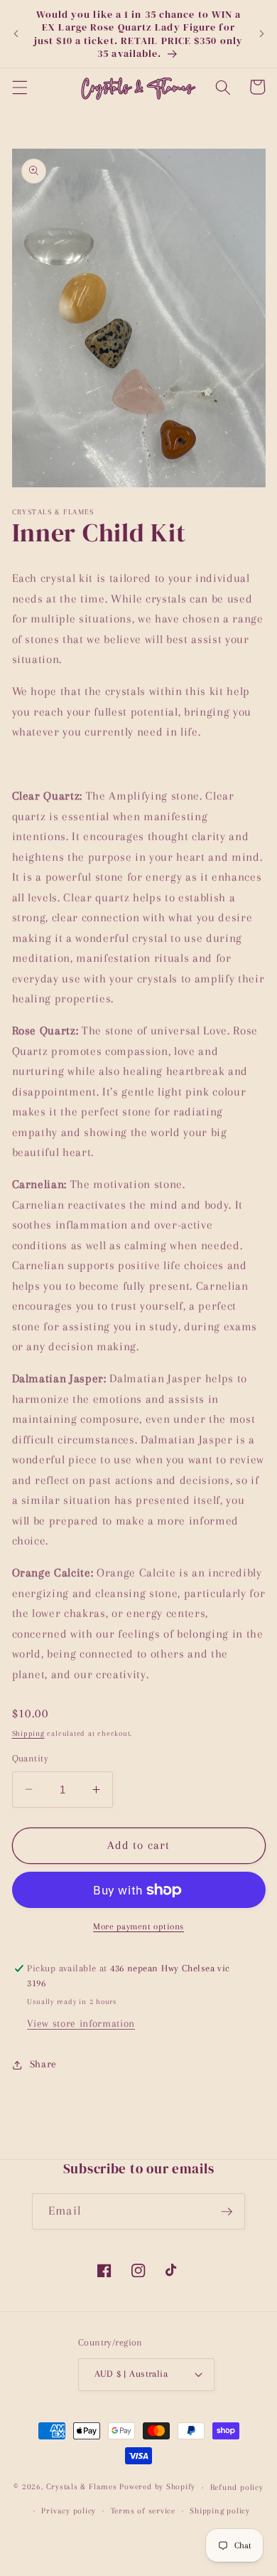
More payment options (138, 1926)
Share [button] (43, 2064)
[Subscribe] (227, 2212)
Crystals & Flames (82, 2487)
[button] (19, 87)
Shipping (28, 1733)
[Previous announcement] (16, 34)
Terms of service (143, 2511)
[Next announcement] (261, 34)
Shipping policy (220, 2511)
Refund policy (237, 2487)
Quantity (31, 1758)
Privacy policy (69, 2511)
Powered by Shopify (157, 2487)
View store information (81, 2024)
